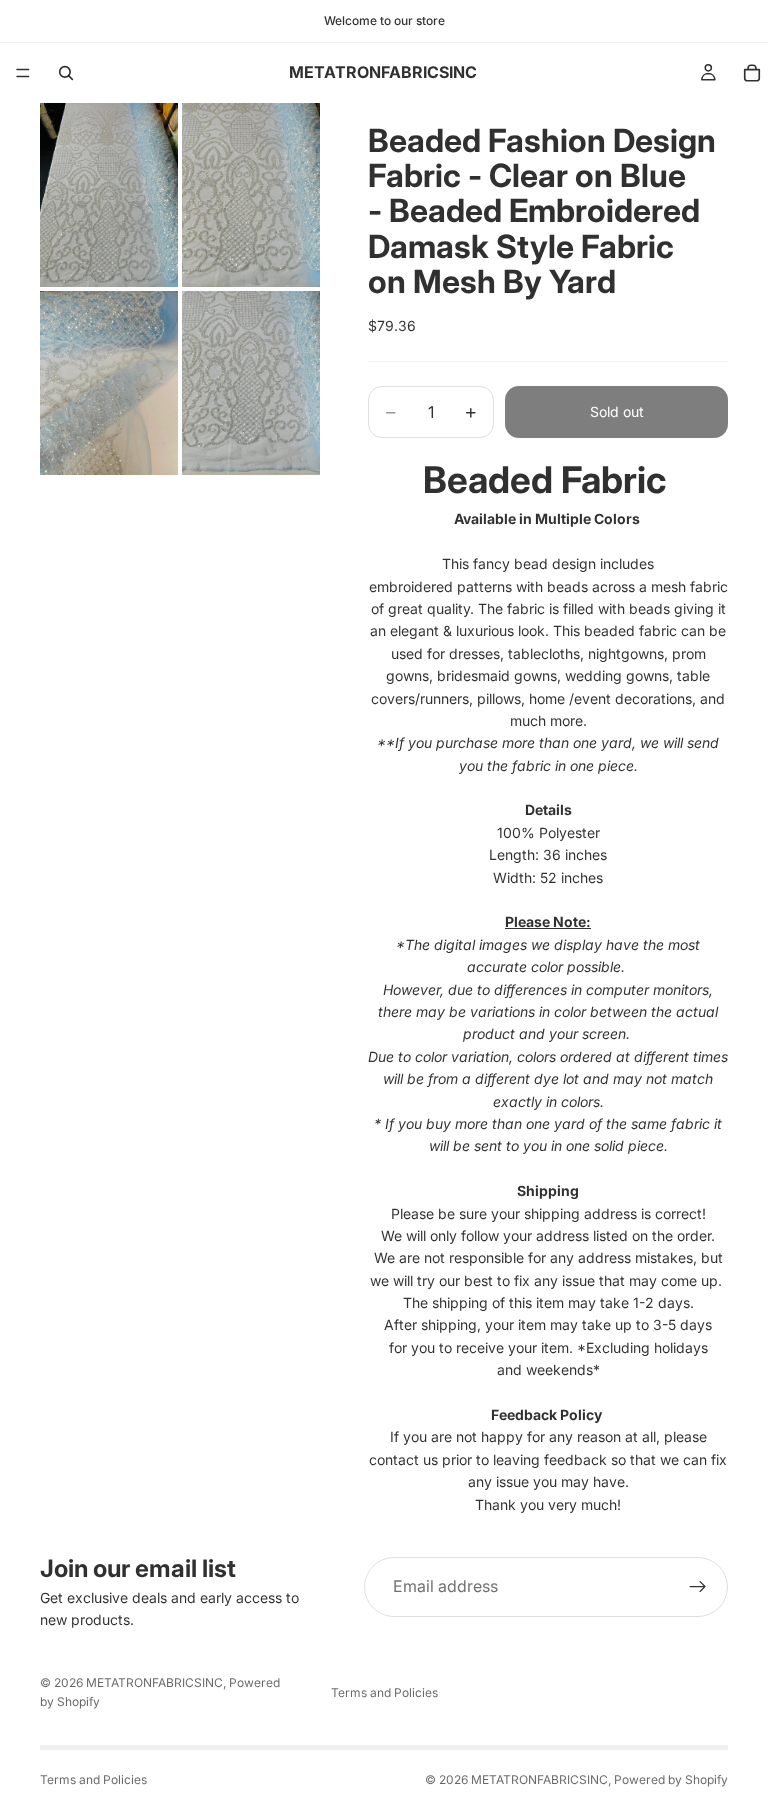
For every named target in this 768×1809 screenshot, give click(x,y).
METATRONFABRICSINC (154, 1682)
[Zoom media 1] (109, 195)
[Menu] (23, 73)
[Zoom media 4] (251, 383)
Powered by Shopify (671, 1779)
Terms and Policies (384, 1692)
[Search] (66, 73)
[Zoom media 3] (109, 383)
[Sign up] (698, 1587)
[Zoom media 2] (251, 195)
